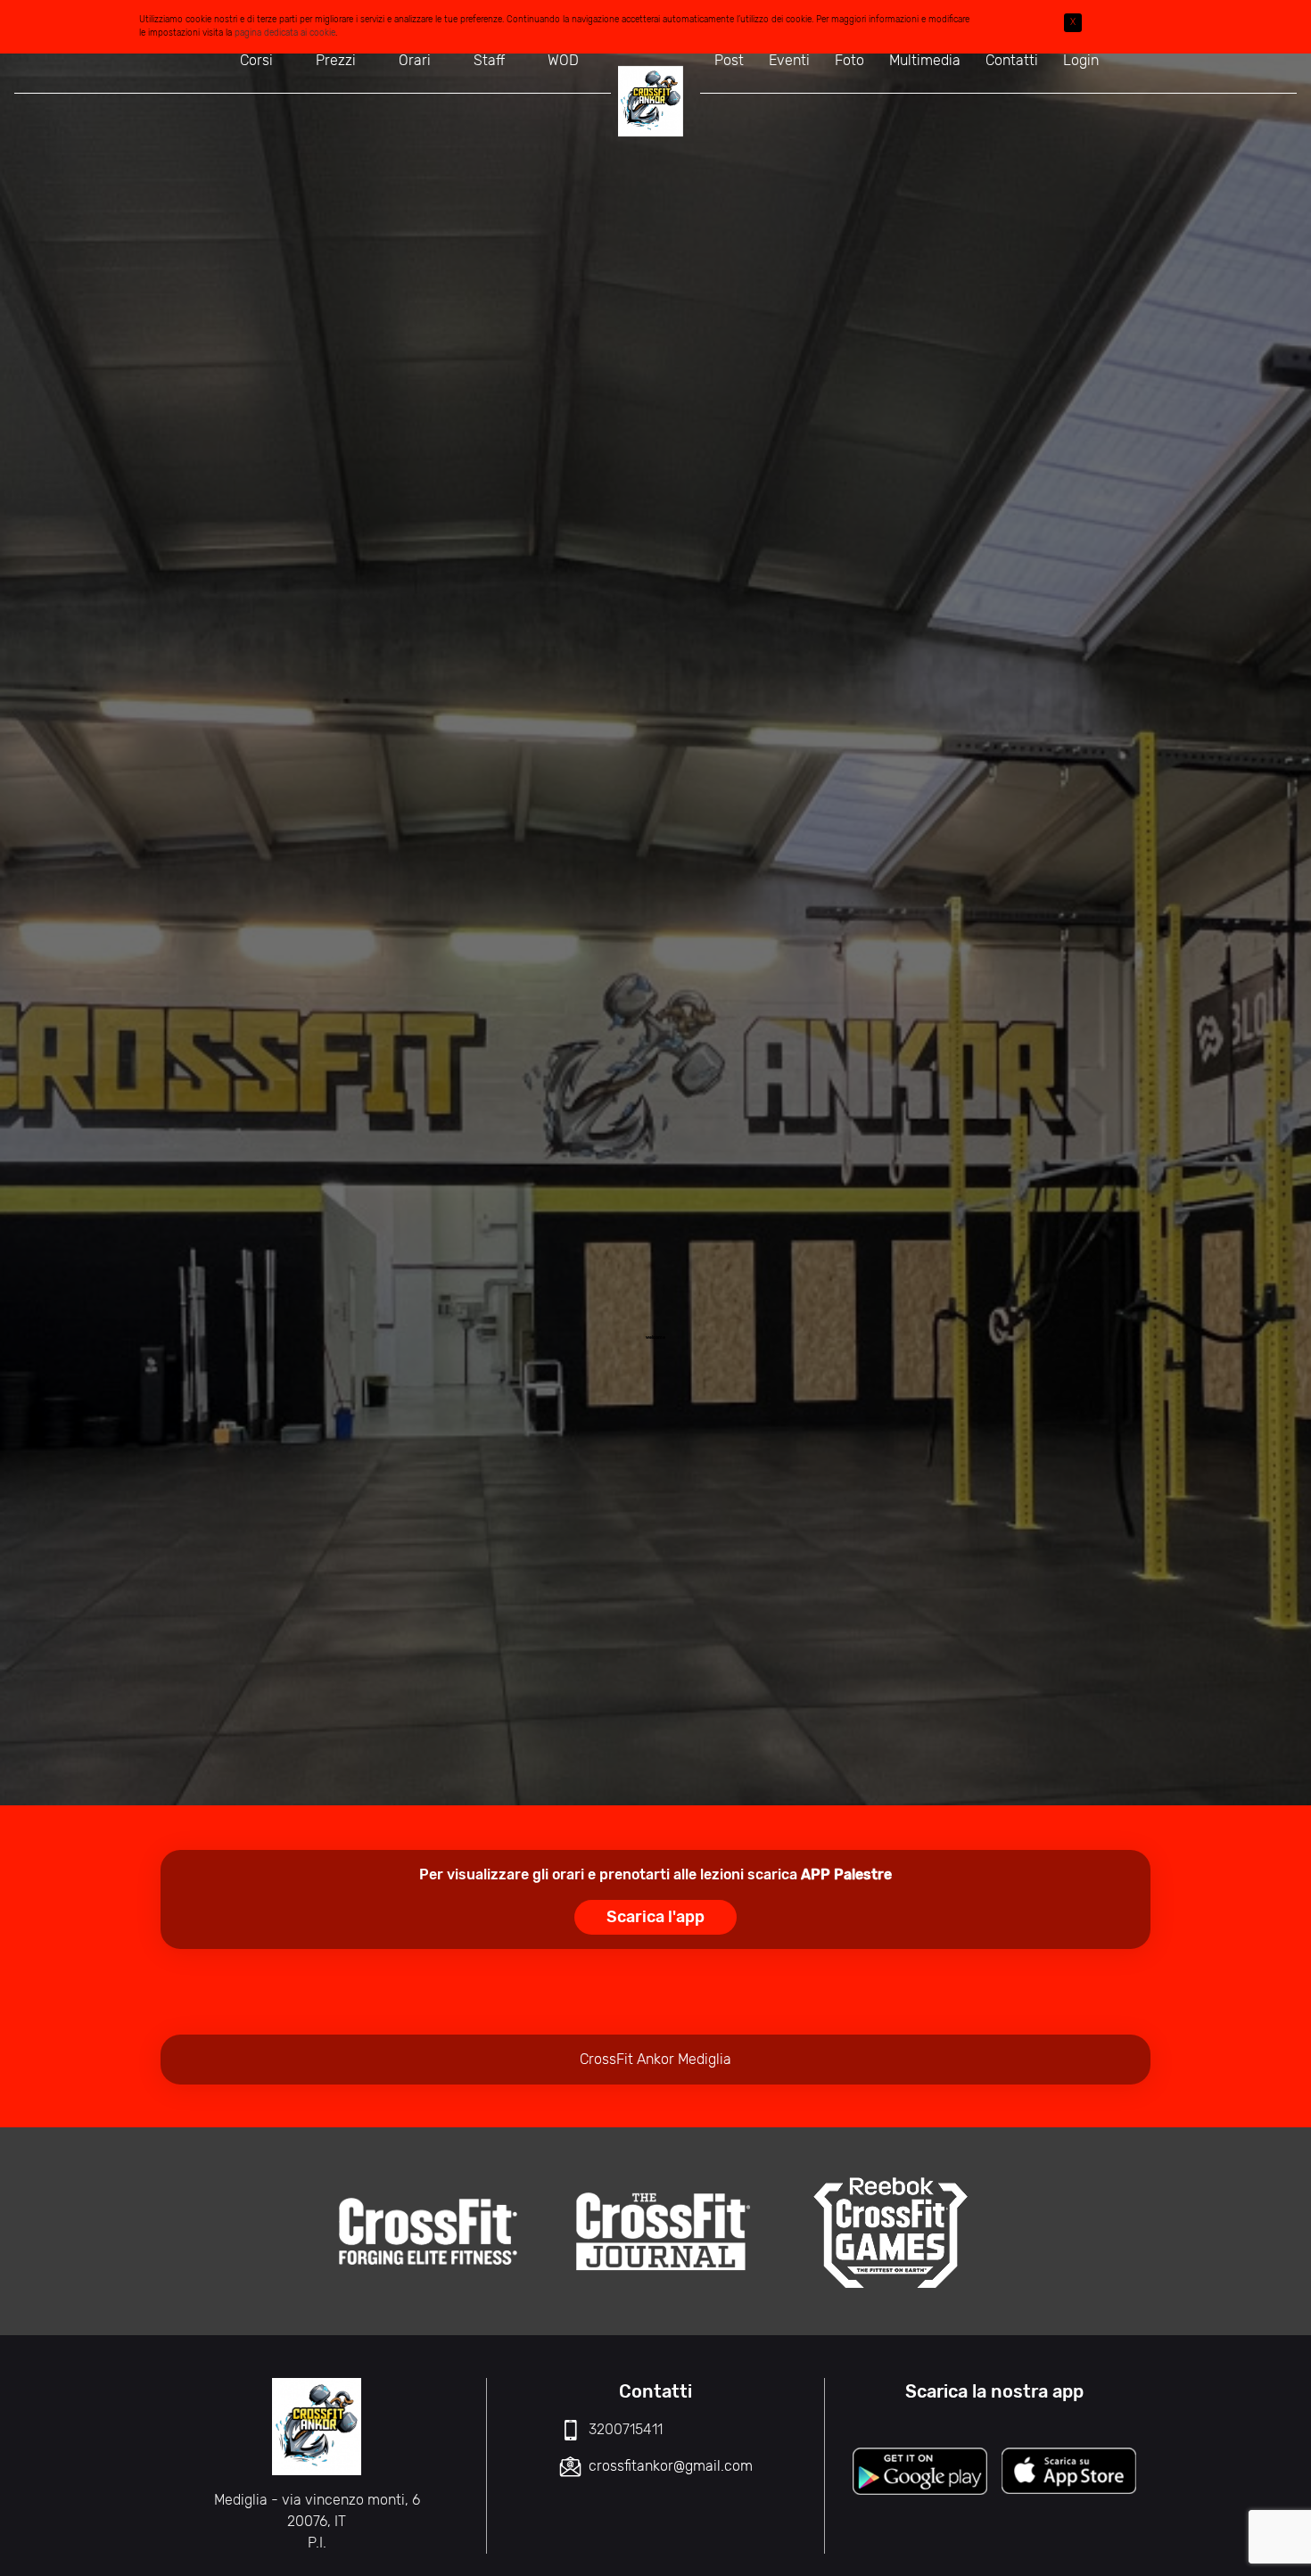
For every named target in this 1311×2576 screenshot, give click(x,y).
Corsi (256, 60)
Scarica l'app (655, 1917)
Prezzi (336, 60)
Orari (415, 60)
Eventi (789, 60)
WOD (563, 60)
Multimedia (925, 60)
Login (1081, 60)
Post (729, 60)
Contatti (1012, 60)
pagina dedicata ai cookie (285, 33)
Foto (849, 60)
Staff (489, 60)
